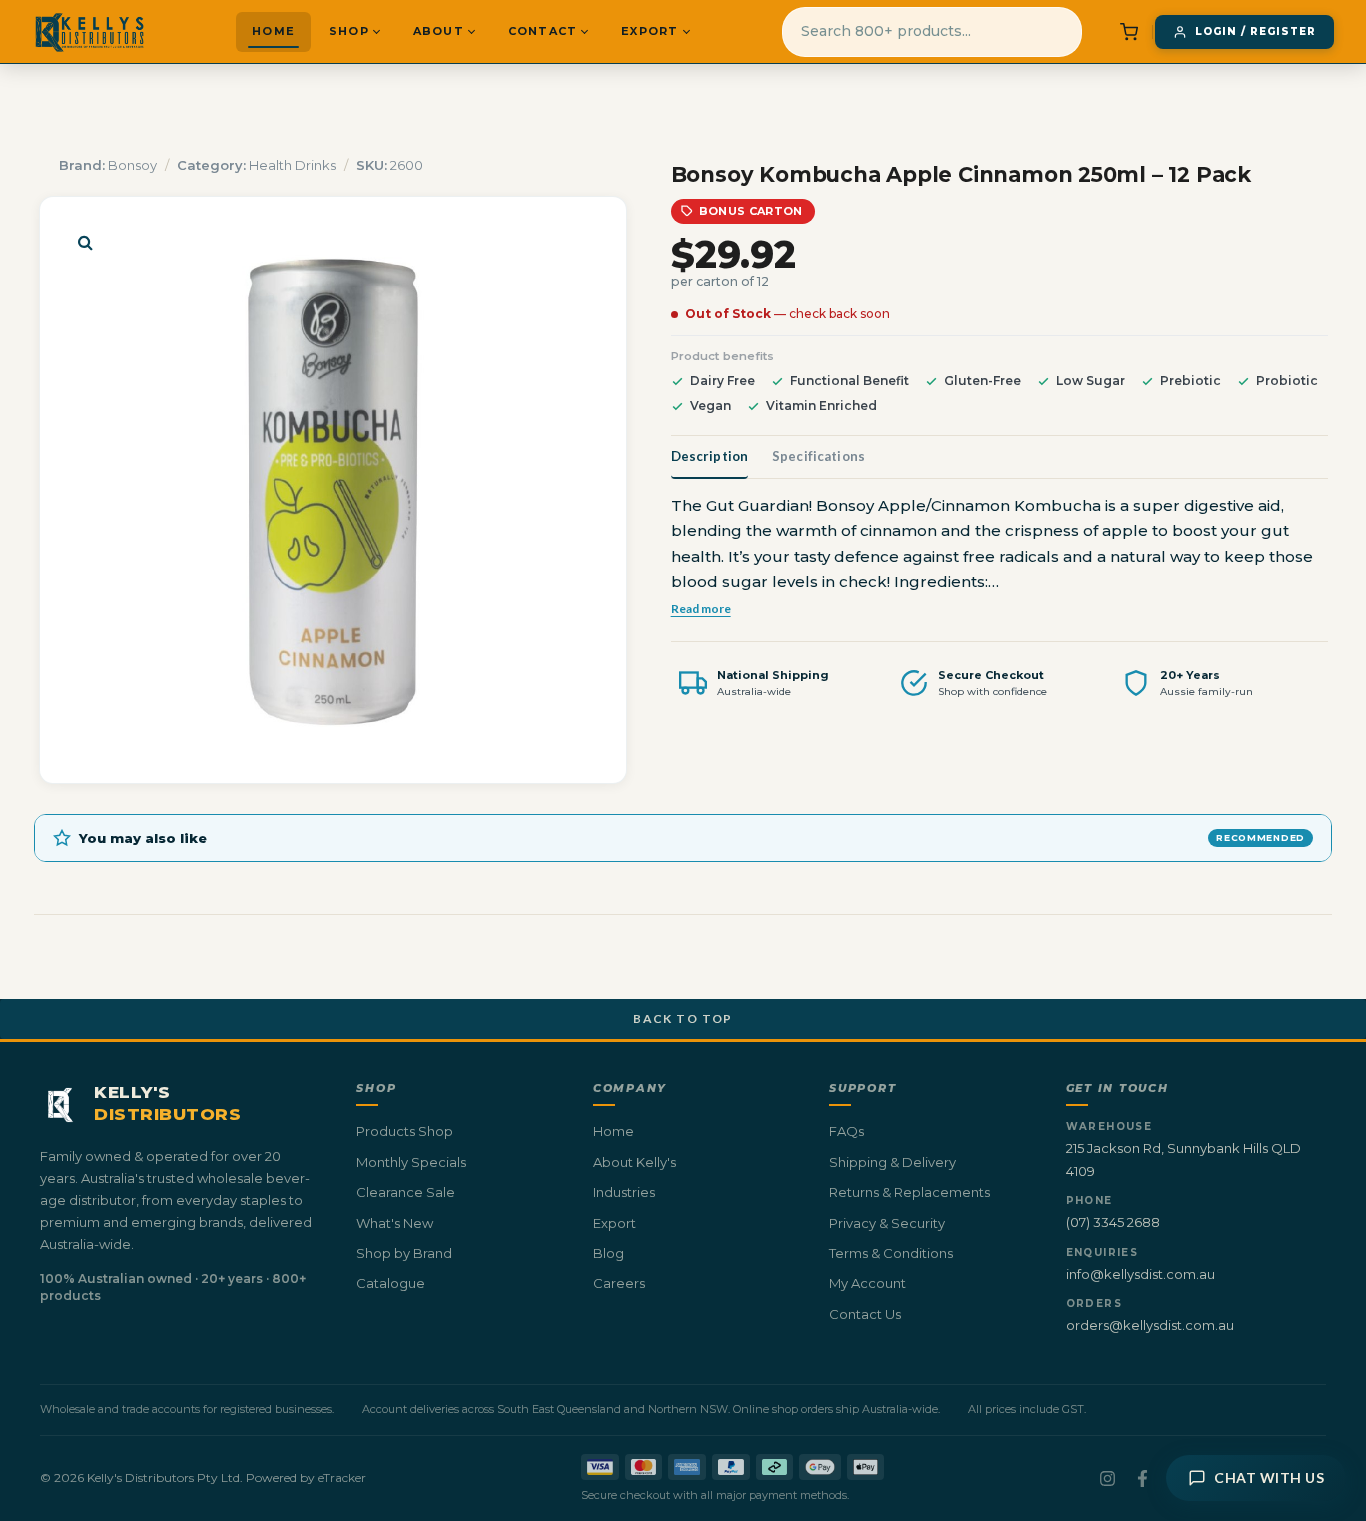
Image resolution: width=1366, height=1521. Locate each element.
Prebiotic (1190, 380)
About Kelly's (634, 1162)
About (438, 31)
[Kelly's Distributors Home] (89, 32)
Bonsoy (132, 165)
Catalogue (390, 1283)
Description (709, 456)
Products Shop (404, 1131)
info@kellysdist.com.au (1140, 1274)
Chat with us (1269, 1477)
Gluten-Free (982, 380)
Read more (701, 608)
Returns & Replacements (909, 1192)
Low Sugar (1090, 380)
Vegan (710, 405)
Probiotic (1287, 380)
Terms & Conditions (891, 1253)
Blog (608, 1253)
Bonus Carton (751, 211)
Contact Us (865, 1314)
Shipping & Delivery (892, 1162)
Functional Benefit (849, 380)
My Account (867, 1283)
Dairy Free (722, 380)
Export (649, 31)
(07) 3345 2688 (1113, 1222)
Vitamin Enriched (821, 405)
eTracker (342, 1477)
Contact (542, 31)
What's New (394, 1223)
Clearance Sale (405, 1192)
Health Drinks (292, 165)
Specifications (818, 456)
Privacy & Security (887, 1223)
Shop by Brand (404, 1253)
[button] (85, 242)
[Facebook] (1142, 1478)
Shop (349, 31)
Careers (619, 1283)
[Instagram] (1107, 1478)
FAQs (846, 1131)
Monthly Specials (411, 1162)
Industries (624, 1192)
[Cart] (1129, 32)
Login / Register (1255, 31)
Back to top (683, 1018)
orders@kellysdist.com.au (1150, 1325)
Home (273, 31)
